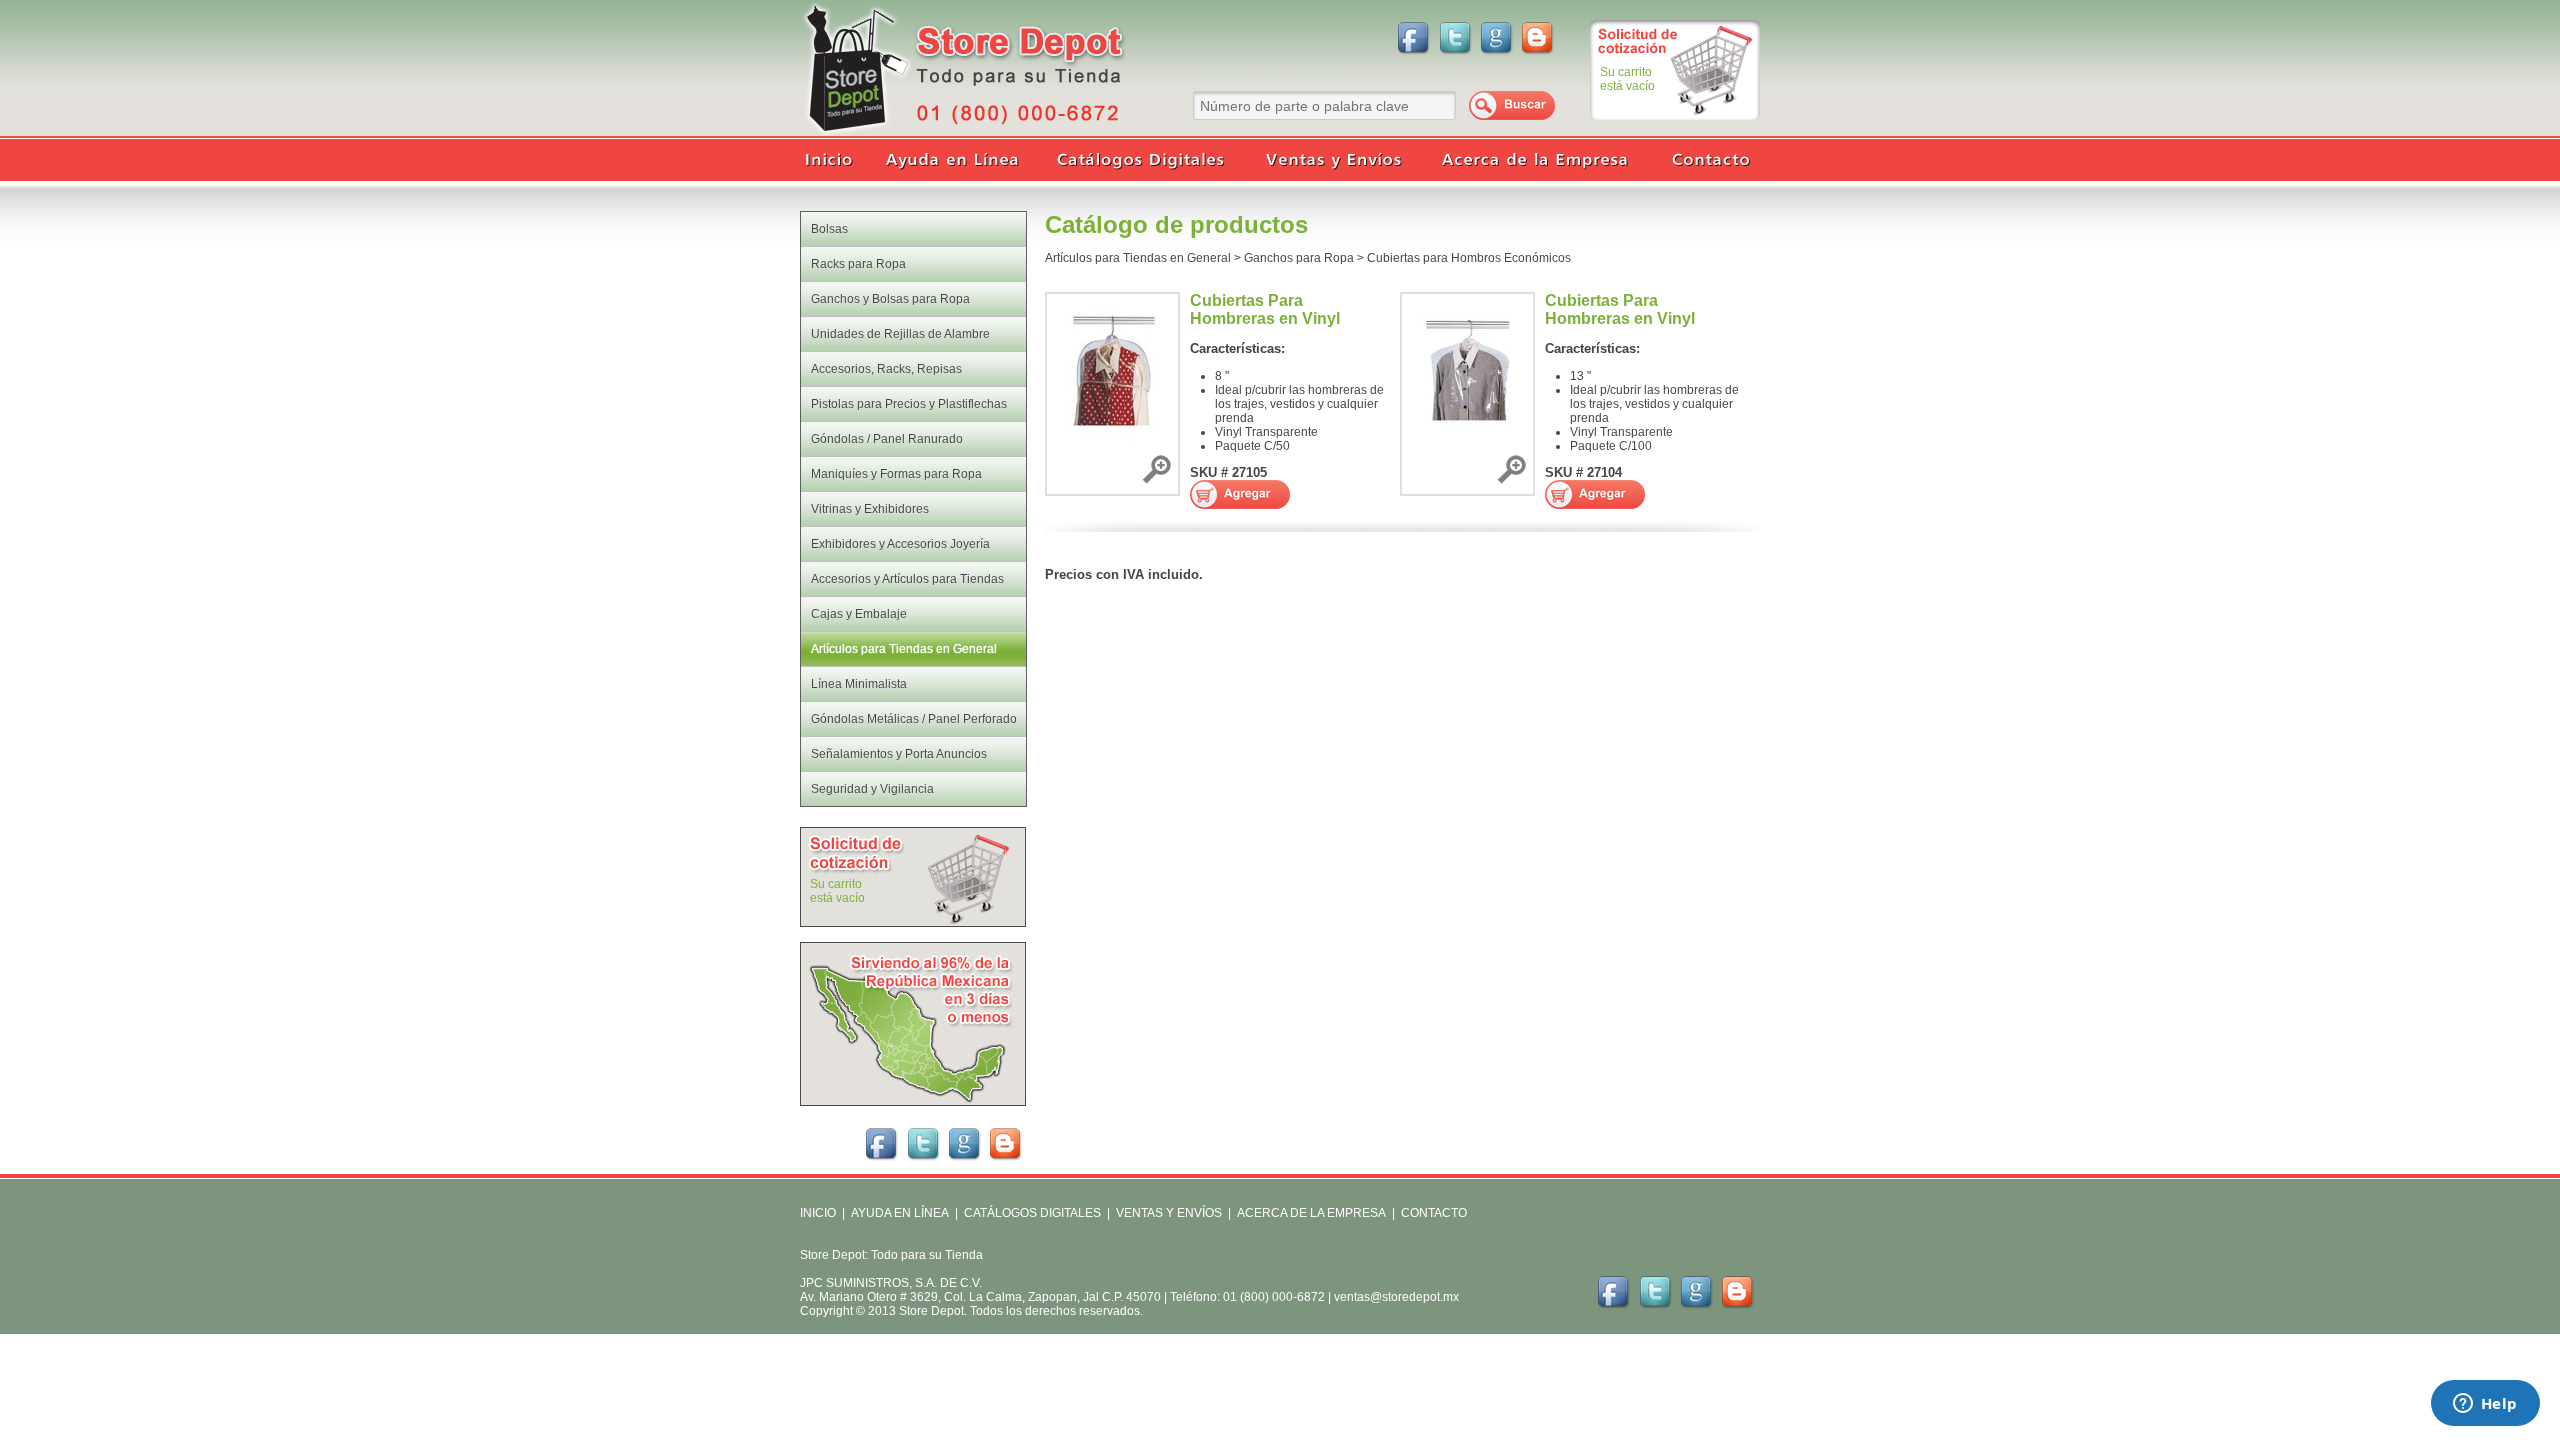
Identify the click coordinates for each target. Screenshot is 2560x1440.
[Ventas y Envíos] (1330, 160)
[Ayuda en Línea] (955, 160)
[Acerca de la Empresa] (1535, 160)
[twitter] (1455, 37)
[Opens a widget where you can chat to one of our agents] (2485, 1405)
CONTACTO (1434, 1213)
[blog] (1539, 37)
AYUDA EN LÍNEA (900, 1213)
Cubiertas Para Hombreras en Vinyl (1265, 309)
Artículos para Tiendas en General (1138, 258)
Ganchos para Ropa (1299, 258)
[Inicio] (835, 160)
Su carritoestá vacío (1627, 79)
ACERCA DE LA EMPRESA (1310, 1213)
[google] (1497, 37)
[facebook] (1413, 37)
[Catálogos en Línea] (1140, 160)
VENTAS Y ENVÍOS (1167, 1213)
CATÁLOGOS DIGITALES (1032, 1213)
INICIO (818, 1213)
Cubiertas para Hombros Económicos (1469, 258)
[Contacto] (1705, 160)
